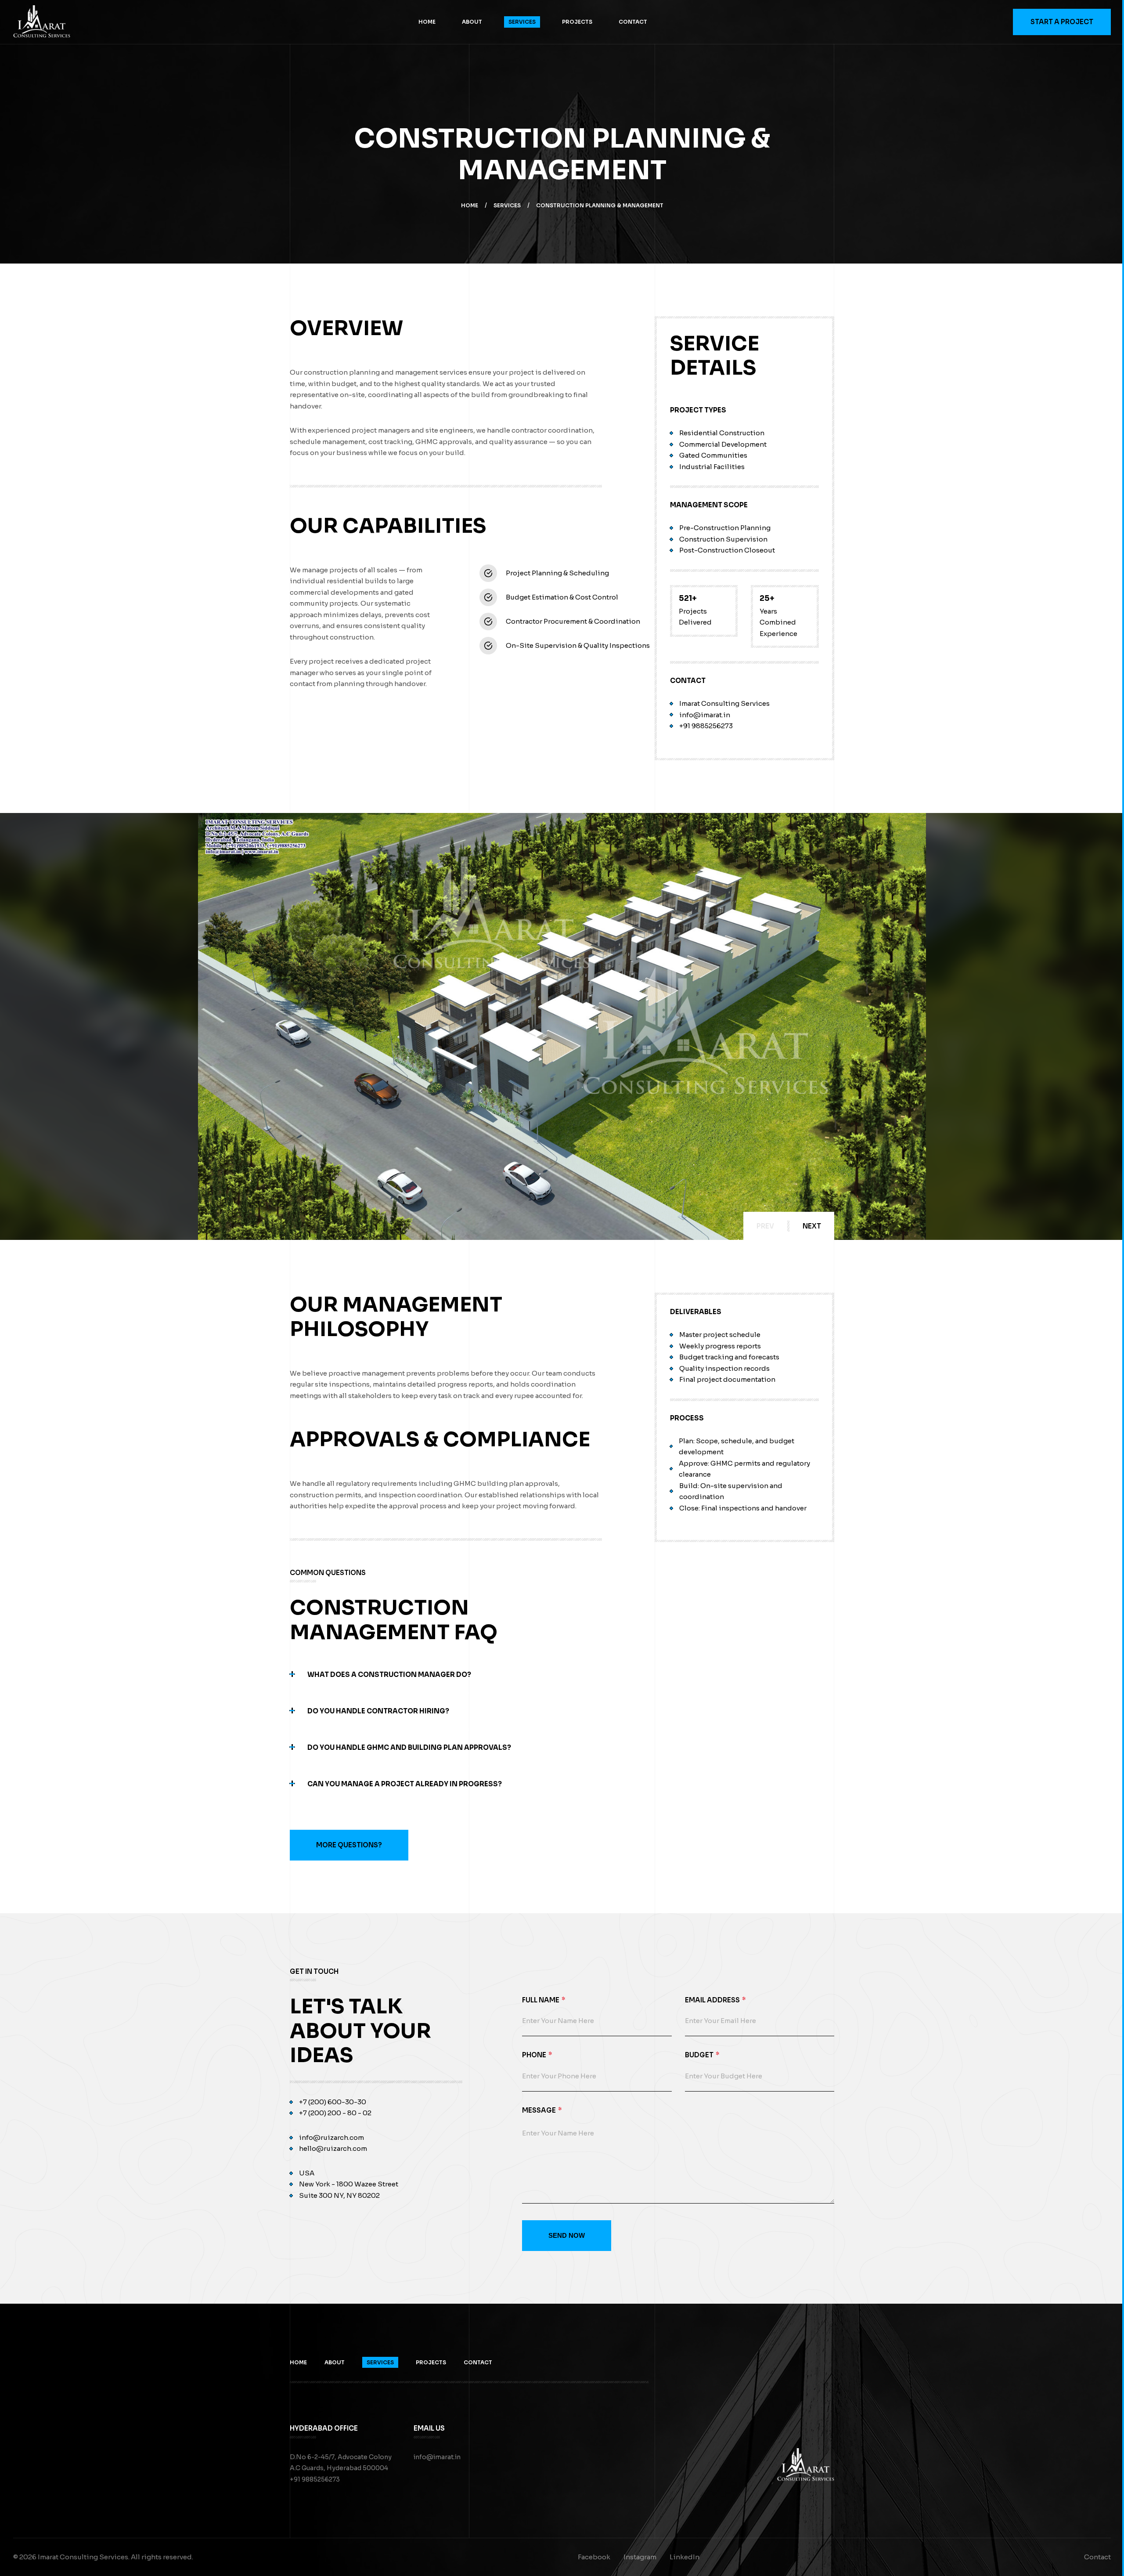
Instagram (640, 2557)
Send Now (567, 2235)
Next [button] (812, 1226)
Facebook (594, 2557)
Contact (633, 22)
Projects (577, 22)
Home (427, 22)
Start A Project (1062, 22)
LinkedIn (684, 2557)
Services (522, 22)
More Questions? (349, 1845)
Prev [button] (765, 1226)
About (472, 22)
